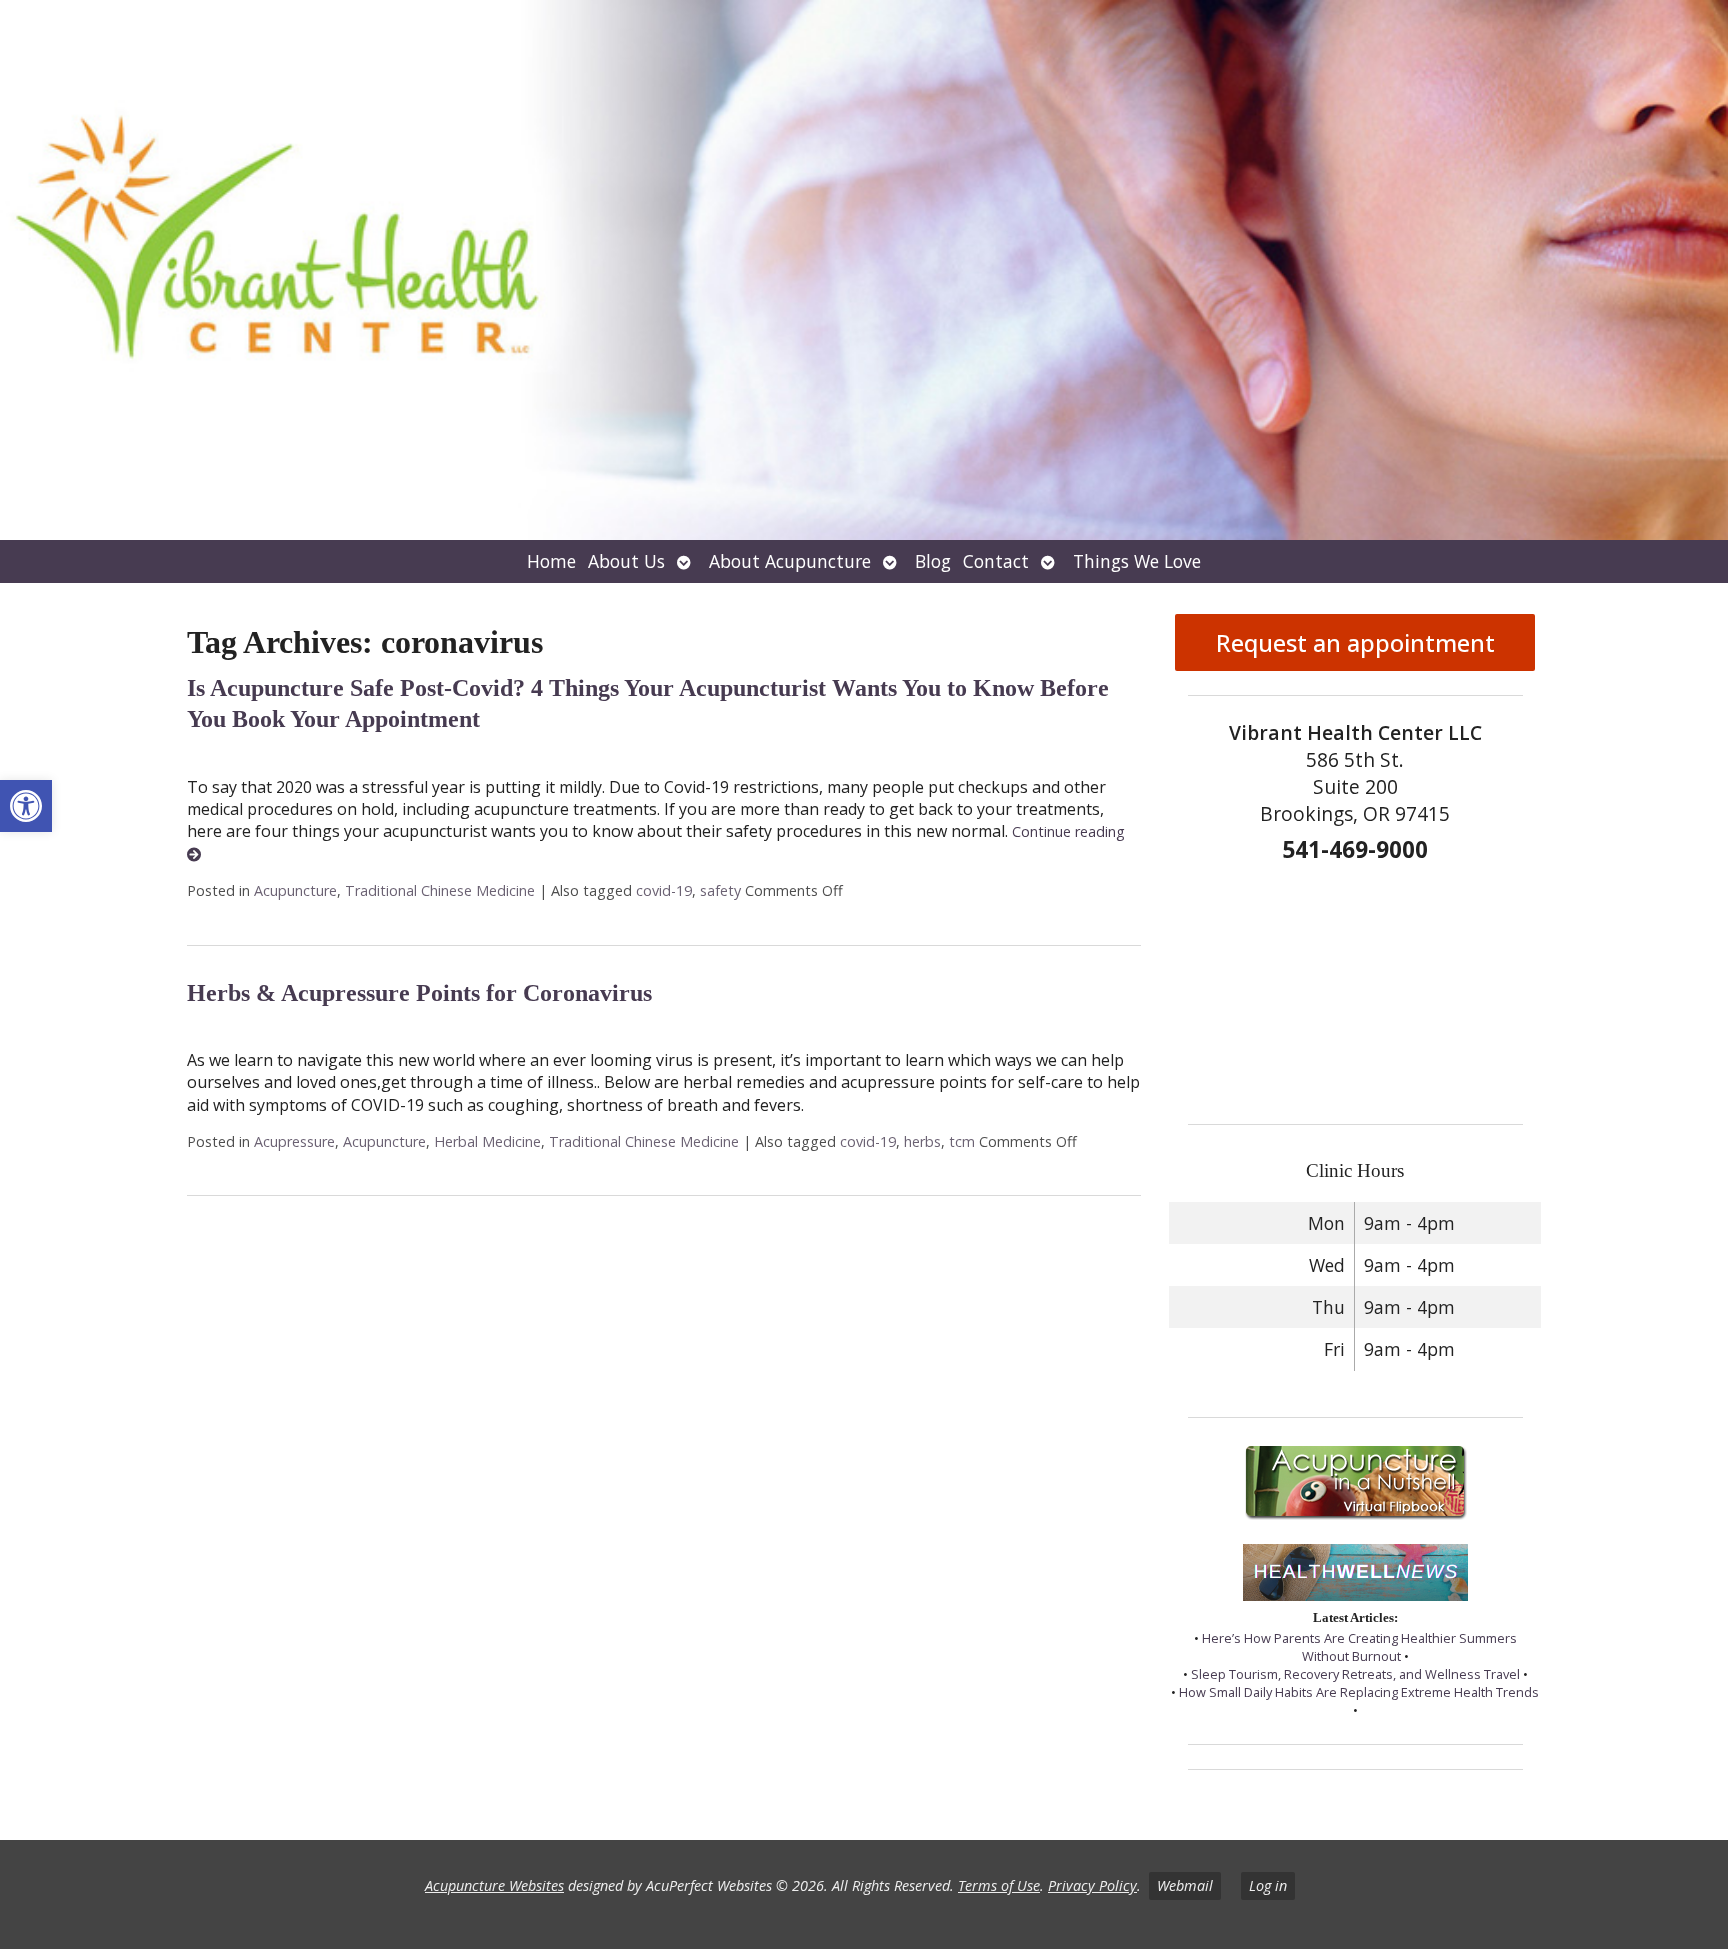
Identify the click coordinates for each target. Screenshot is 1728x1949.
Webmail (1185, 1885)
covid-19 (664, 890)
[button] (26, 806)
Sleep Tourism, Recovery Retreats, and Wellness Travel (1355, 1674)
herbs (922, 1141)
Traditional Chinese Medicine (440, 890)
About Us (626, 561)
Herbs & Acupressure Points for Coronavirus (419, 993)
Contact (996, 561)
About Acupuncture (790, 561)
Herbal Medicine (487, 1141)
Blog (933, 561)
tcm (962, 1141)
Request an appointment (1355, 642)
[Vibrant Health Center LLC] (864, 270)
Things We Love (1137, 561)
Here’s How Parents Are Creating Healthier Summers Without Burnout (1359, 1647)
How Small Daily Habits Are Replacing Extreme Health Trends (1359, 1692)
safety (720, 890)
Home (551, 561)
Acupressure (294, 1141)
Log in (1268, 1885)
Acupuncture (295, 890)
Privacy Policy (1092, 1885)
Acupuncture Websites (494, 1885)
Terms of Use (999, 1885)
